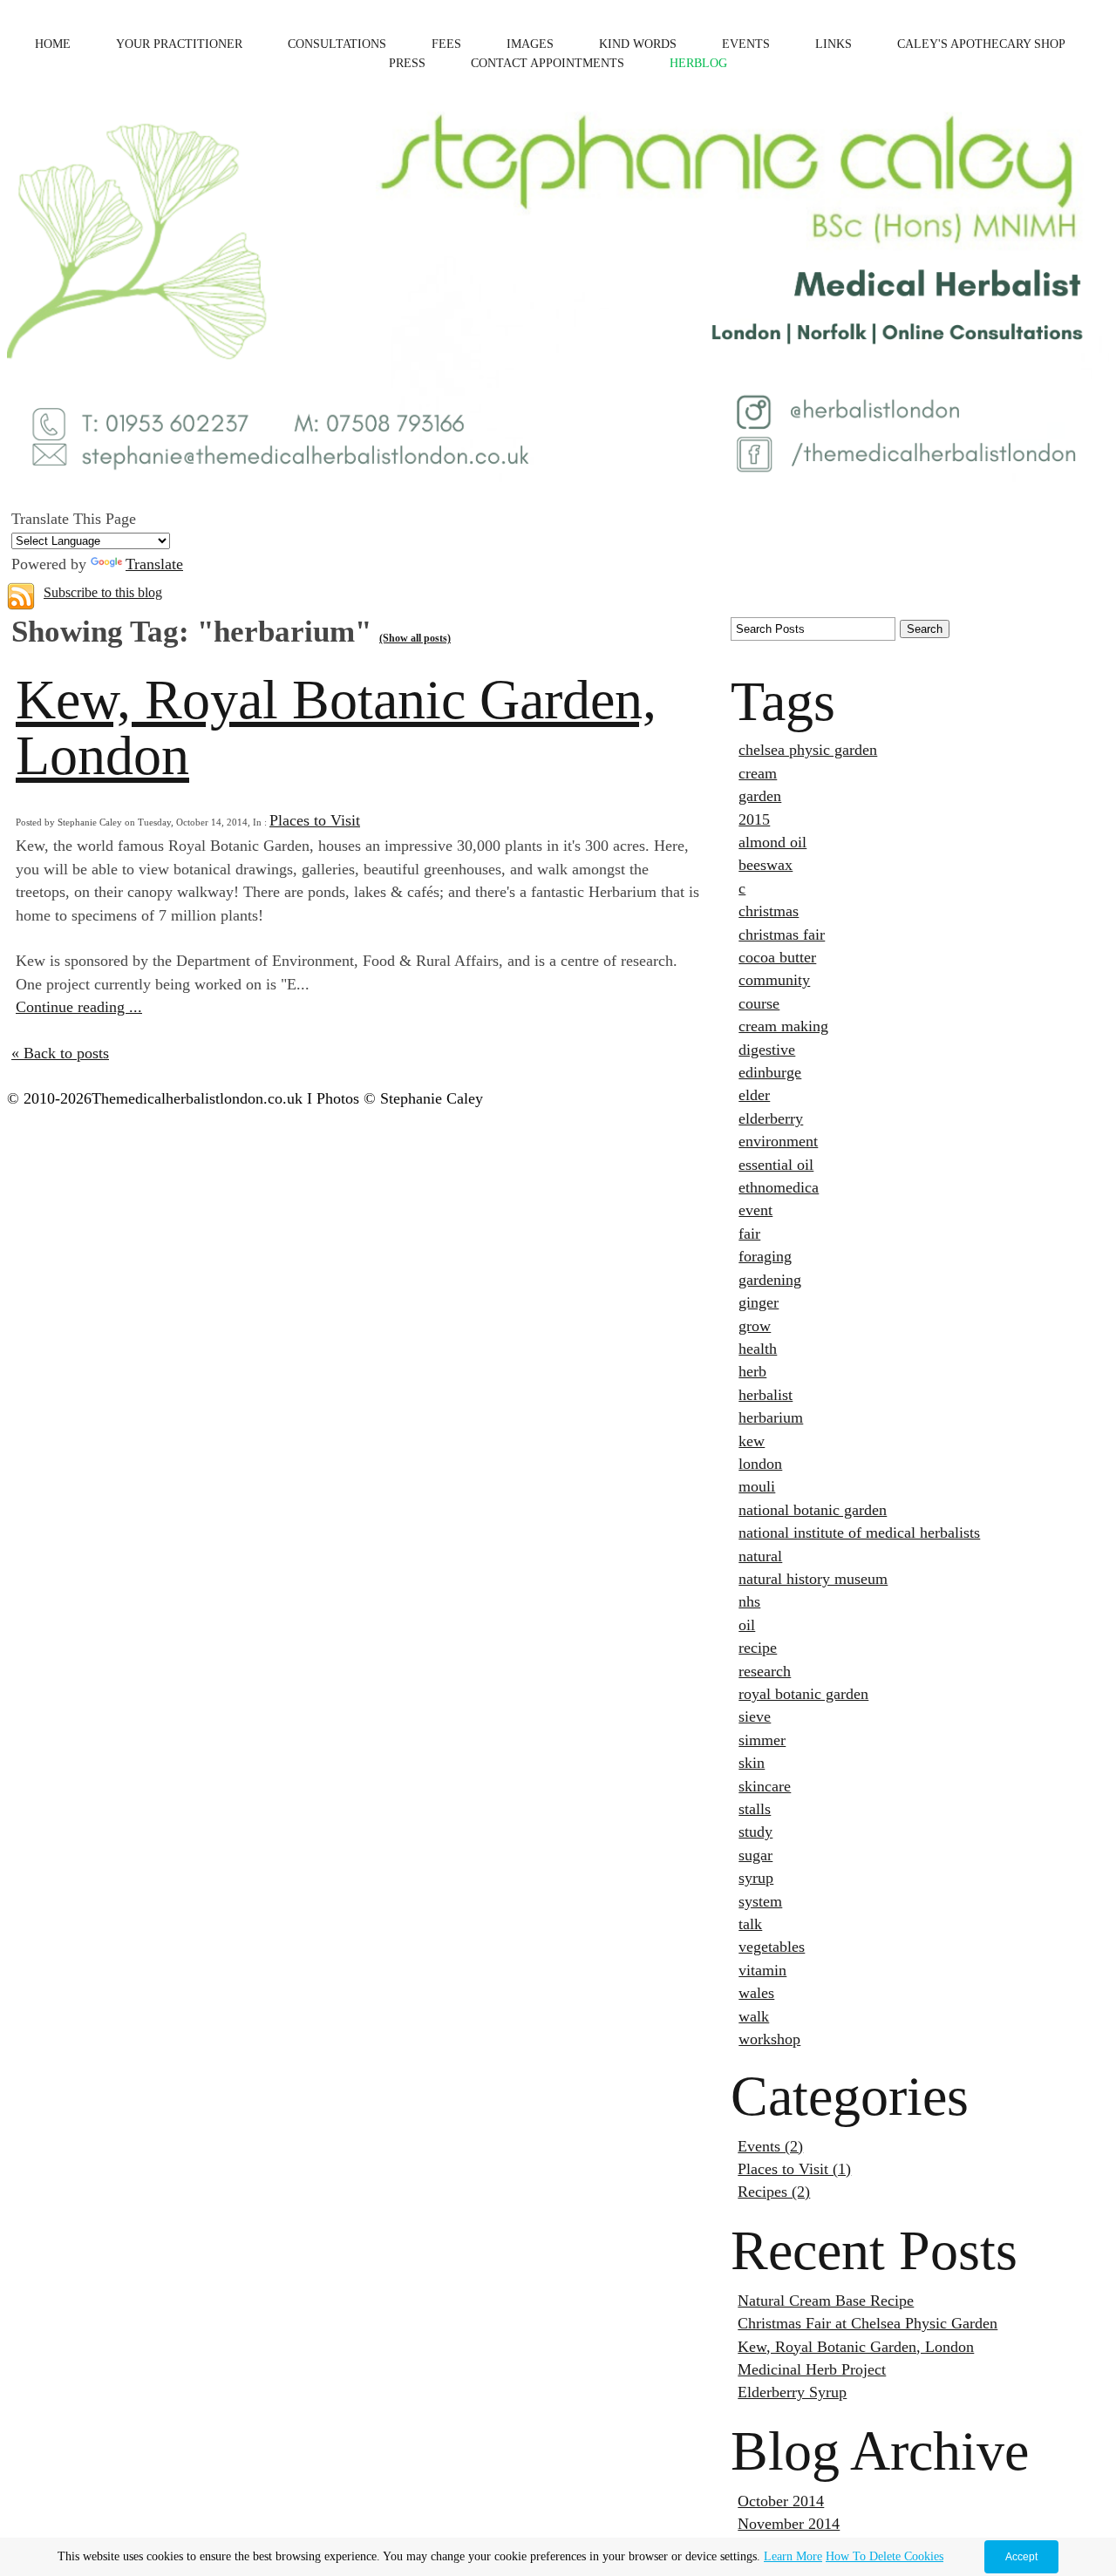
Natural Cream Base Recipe (826, 2301)
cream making (783, 1026)
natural (760, 1556)
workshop (769, 2039)
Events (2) (770, 2146)
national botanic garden (813, 1510)
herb (752, 1371)
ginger (759, 1302)
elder (754, 1095)
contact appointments (548, 63)
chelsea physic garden (808, 750)
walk (754, 2016)
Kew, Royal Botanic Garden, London (336, 727)
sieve (755, 1716)
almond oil (772, 842)
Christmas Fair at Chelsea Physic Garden (868, 2323)
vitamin (762, 1970)
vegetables (772, 1947)
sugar (755, 1855)
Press (407, 63)
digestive (767, 1050)
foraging (765, 1256)
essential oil (776, 1165)
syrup (756, 1878)
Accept (1021, 2557)
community (774, 980)
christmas (769, 911)
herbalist (766, 1395)
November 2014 (789, 2524)
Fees (446, 44)
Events (746, 44)
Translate (154, 564)
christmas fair (782, 935)
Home (53, 44)
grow (755, 1326)
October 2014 (781, 2501)
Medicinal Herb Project (812, 2369)
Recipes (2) (774, 2192)
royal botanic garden (803, 1694)
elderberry (771, 1118)
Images (530, 44)
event (755, 1210)
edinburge (770, 1072)
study (755, 1832)
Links (834, 44)
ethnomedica (779, 1187)
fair (749, 1234)
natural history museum (813, 1579)
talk (750, 1924)
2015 (754, 819)
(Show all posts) (415, 638)
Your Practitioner (179, 44)
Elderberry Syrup (792, 2392)
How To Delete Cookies (885, 2556)
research (765, 1671)
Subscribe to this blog (103, 592)
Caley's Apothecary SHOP (981, 44)
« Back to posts (60, 1053)
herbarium (771, 1417)
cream (758, 773)
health (758, 1349)
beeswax (766, 865)
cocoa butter (777, 957)
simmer (762, 1740)
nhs (749, 1601)
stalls (755, 1809)
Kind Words (638, 44)
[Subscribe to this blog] (21, 596)
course (759, 1003)
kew (752, 1441)
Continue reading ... (79, 1007)
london (760, 1464)
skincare (765, 1786)
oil (747, 1625)
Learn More (793, 2556)
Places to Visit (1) (794, 2169)
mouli (757, 1486)
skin (752, 1763)
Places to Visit (315, 820)
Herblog (698, 63)
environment (778, 1141)
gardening (770, 1280)
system (760, 1901)
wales (756, 1993)
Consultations (337, 44)
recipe (758, 1648)
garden (760, 796)
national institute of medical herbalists (859, 1533)
